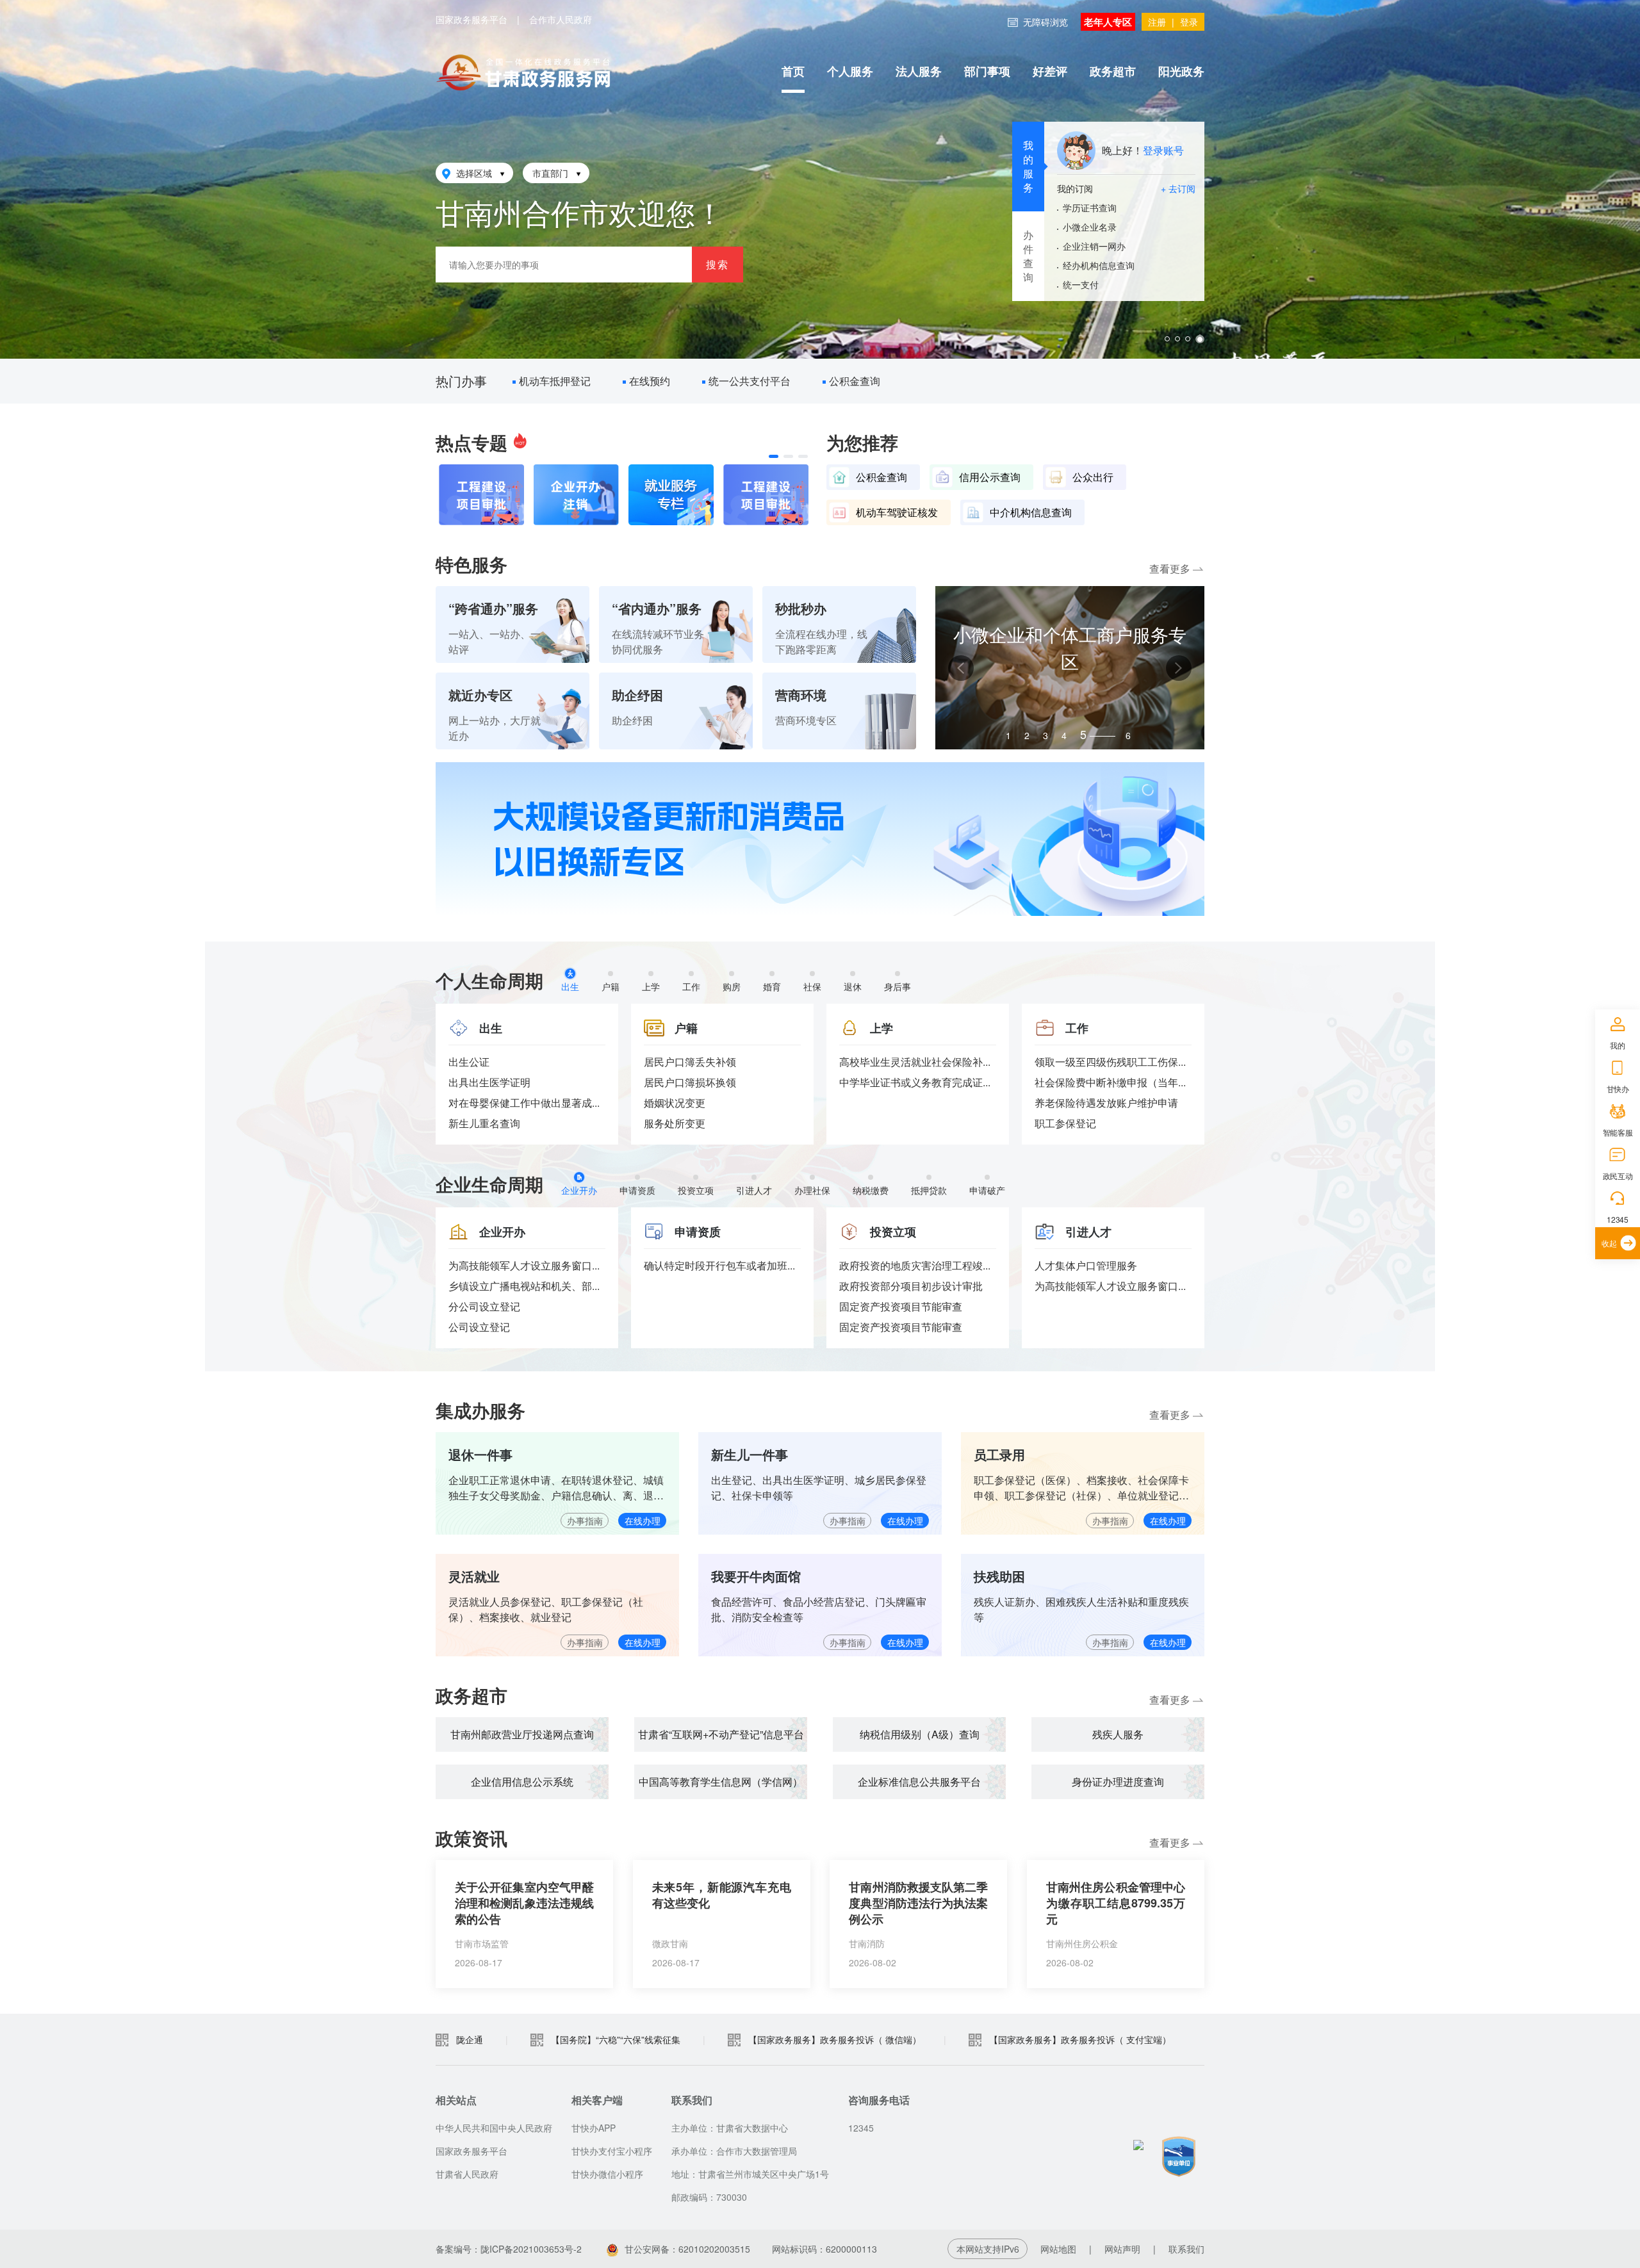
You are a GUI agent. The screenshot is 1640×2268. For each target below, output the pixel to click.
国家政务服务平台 (471, 19)
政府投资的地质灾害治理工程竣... (915, 1265)
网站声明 (1122, 2249)
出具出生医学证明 (489, 1082)
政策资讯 (471, 1838)
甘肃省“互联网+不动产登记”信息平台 (721, 1734)
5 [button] (1083, 735)
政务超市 (1113, 71)
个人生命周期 (489, 980)
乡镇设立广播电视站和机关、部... (524, 1286)
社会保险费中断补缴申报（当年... (1110, 1082)
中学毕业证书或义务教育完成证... (915, 1082)
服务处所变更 (675, 1123)
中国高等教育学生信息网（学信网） (721, 1782)
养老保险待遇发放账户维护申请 (1106, 1103)
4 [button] (1064, 735)
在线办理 (643, 1521)
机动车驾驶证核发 (897, 512)
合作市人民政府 (561, 19)
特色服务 (471, 564)
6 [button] (1102, 733)
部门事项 (987, 71)
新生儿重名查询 (484, 1123)
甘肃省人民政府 (467, 2174)
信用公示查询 (990, 477)
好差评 (1050, 71)
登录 (1189, 22)
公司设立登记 (479, 1327)
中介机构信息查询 (1031, 512)
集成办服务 (480, 1410)
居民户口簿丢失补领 (690, 1062)
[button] (774, 456)
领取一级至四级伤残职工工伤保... (1110, 1062)
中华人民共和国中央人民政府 (494, 2128)
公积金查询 (858, 381)
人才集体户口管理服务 (1086, 1265)
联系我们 (1186, 2249)
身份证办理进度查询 (1118, 1782)
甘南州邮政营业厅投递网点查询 (522, 1734)
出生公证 (469, 1062)
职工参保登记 (1065, 1123)
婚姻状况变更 (675, 1103)
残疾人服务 (1118, 1734)
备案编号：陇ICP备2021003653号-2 (509, 2249)
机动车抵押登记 (558, 381)
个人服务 (850, 71)
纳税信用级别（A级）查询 (920, 1734)
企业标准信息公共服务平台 (919, 1782)
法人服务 (919, 71)
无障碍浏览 (1045, 22)
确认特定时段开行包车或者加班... (719, 1265)
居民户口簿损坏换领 (690, 1082)
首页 (793, 71)
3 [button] (1045, 735)
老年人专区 (1108, 22)
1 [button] (1008, 735)
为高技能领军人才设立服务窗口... (524, 1265)
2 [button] (1027, 735)
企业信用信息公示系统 (522, 1782)
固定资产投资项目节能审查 (901, 1306)
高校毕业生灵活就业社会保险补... (915, 1062)
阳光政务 (1181, 71)
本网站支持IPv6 (988, 2249)
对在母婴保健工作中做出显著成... (524, 1103)
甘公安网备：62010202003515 (687, 2249)
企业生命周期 (489, 1184)
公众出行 (1093, 477)
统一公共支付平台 (753, 381)
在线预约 (653, 381)
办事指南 (585, 1521)
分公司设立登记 (484, 1306)
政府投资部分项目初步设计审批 (911, 1286)
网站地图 (1058, 2249)
